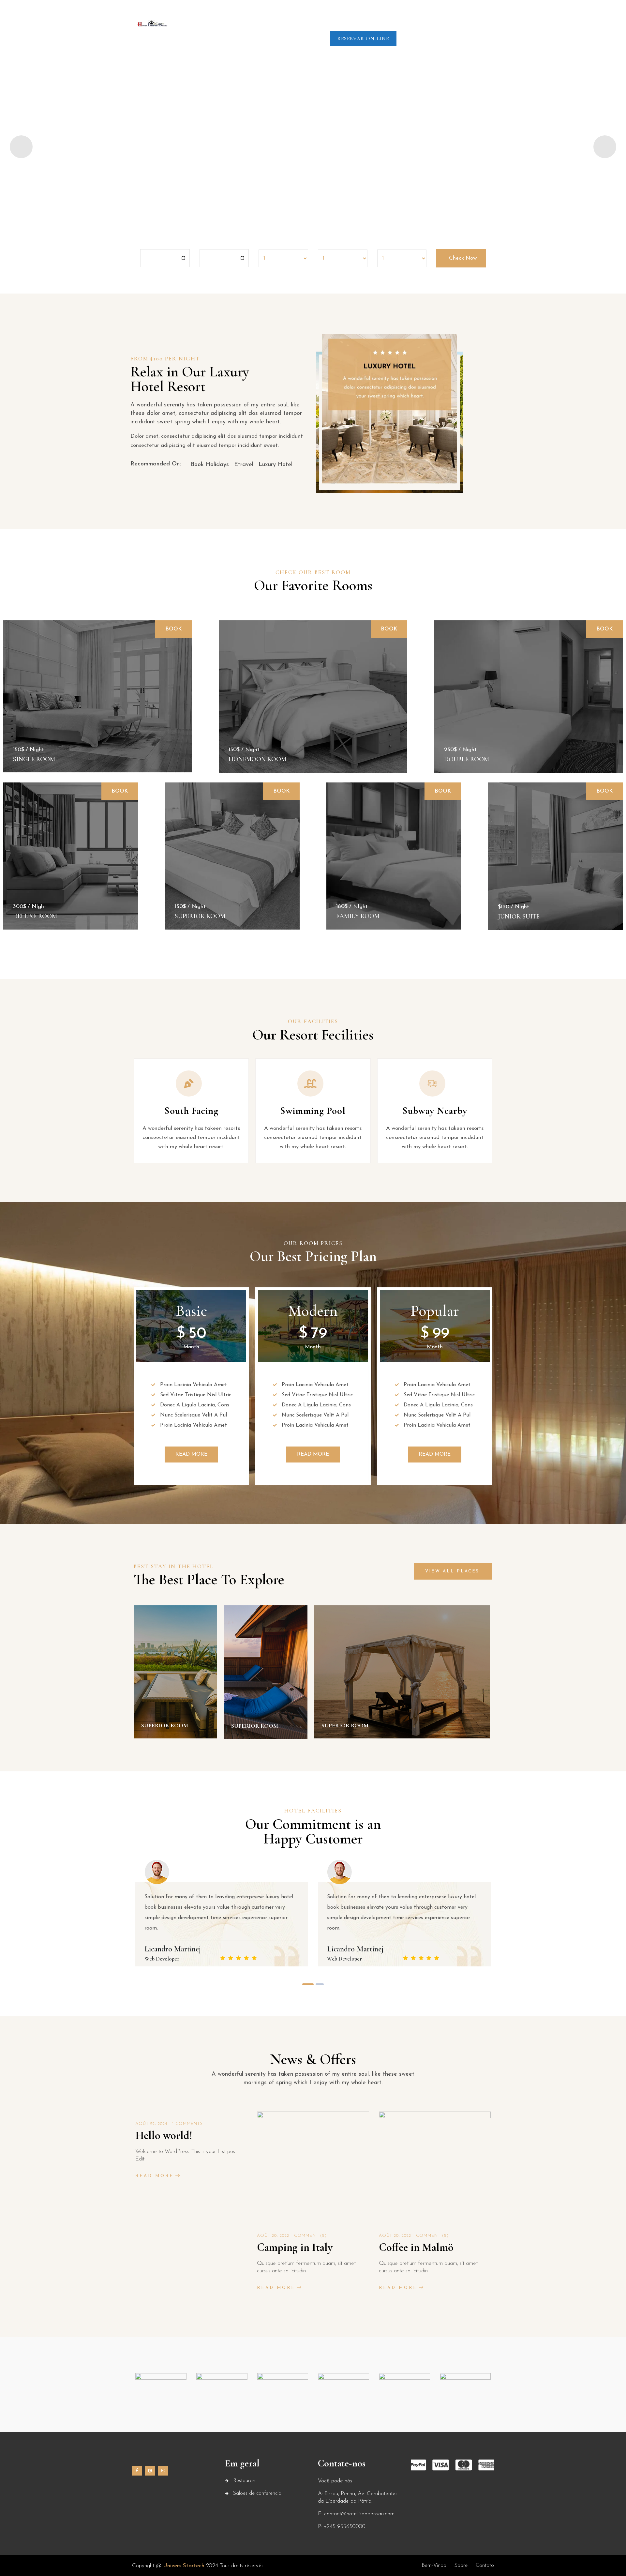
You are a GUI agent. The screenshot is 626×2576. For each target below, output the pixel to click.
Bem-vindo (262, 15)
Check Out (213, 243)
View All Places (452, 1571)
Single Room (34, 759)
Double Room (467, 759)
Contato (464, 15)
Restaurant (245, 2481)
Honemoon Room (257, 759)
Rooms (386, 244)
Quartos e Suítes (338, 15)
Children (328, 244)
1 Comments (187, 2124)
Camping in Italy (295, 2247)
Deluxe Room (35, 916)
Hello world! (164, 2136)
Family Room (358, 916)
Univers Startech (183, 2566)
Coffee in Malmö (416, 2247)
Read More (158, 777)
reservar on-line (363, 38)
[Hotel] (152, 23)
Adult (265, 244)
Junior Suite (519, 917)
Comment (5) (310, 2236)
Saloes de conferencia (407, 15)
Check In (151, 243)
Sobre (295, 15)
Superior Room (200, 916)
